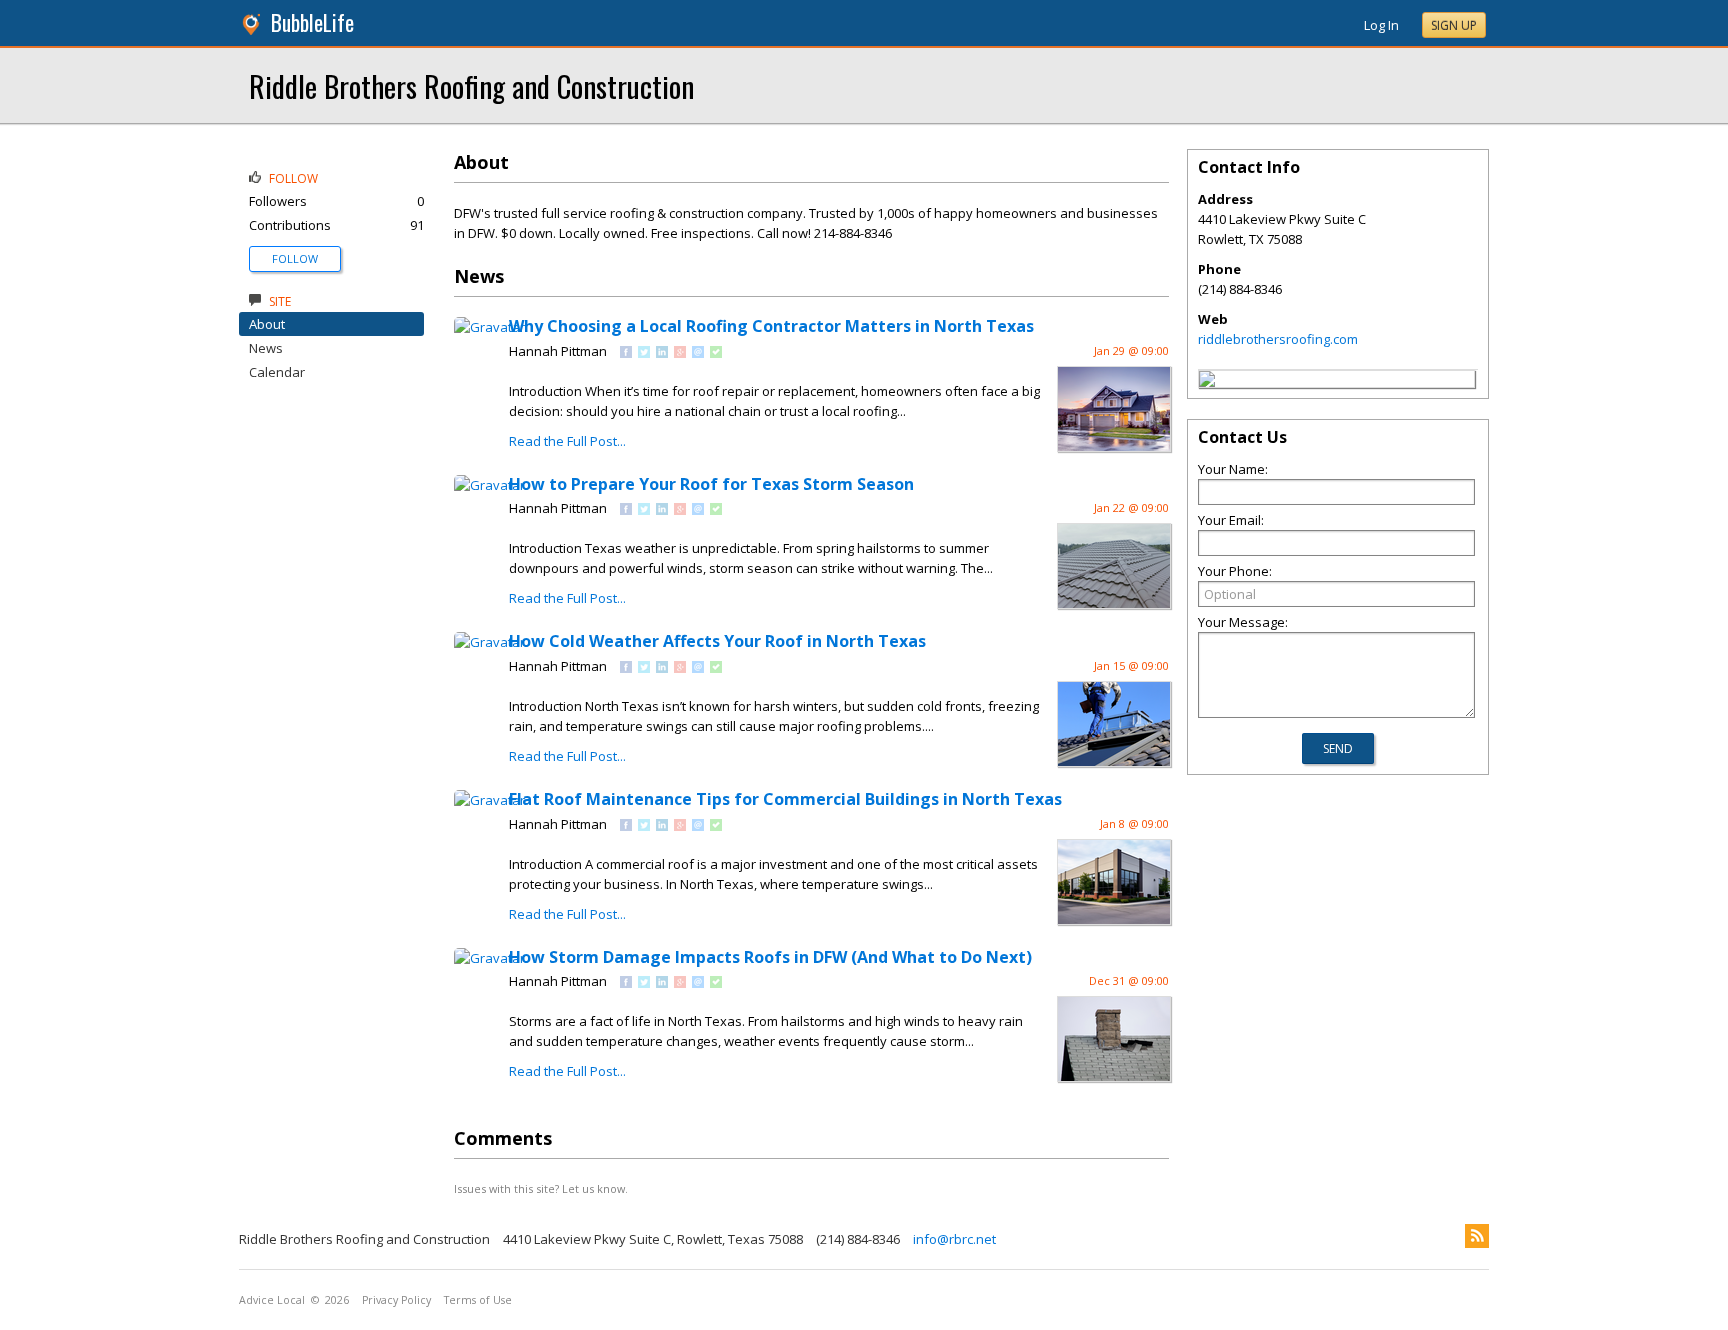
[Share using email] (698, 353)
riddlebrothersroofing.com (1278, 339)
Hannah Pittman (558, 351)
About (267, 324)
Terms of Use (478, 1300)
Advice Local (272, 1300)
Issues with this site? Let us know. (541, 1188)
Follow (295, 258)
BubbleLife (312, 22)
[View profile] (489, 327)
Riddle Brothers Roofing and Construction (471, 85)
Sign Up (1454, 25)
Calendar (277, 372)
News (266, 348)
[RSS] (1477, 1236)
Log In (1381, 25)
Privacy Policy (396, 1300)
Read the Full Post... (567, 441)
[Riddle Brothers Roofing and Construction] (1207, 382)
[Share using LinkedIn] (662, 353)
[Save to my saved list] (716, 353)
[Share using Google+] (680, 353)
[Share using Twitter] (644, 353)
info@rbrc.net (954, 1239)
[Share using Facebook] (626, 353)
